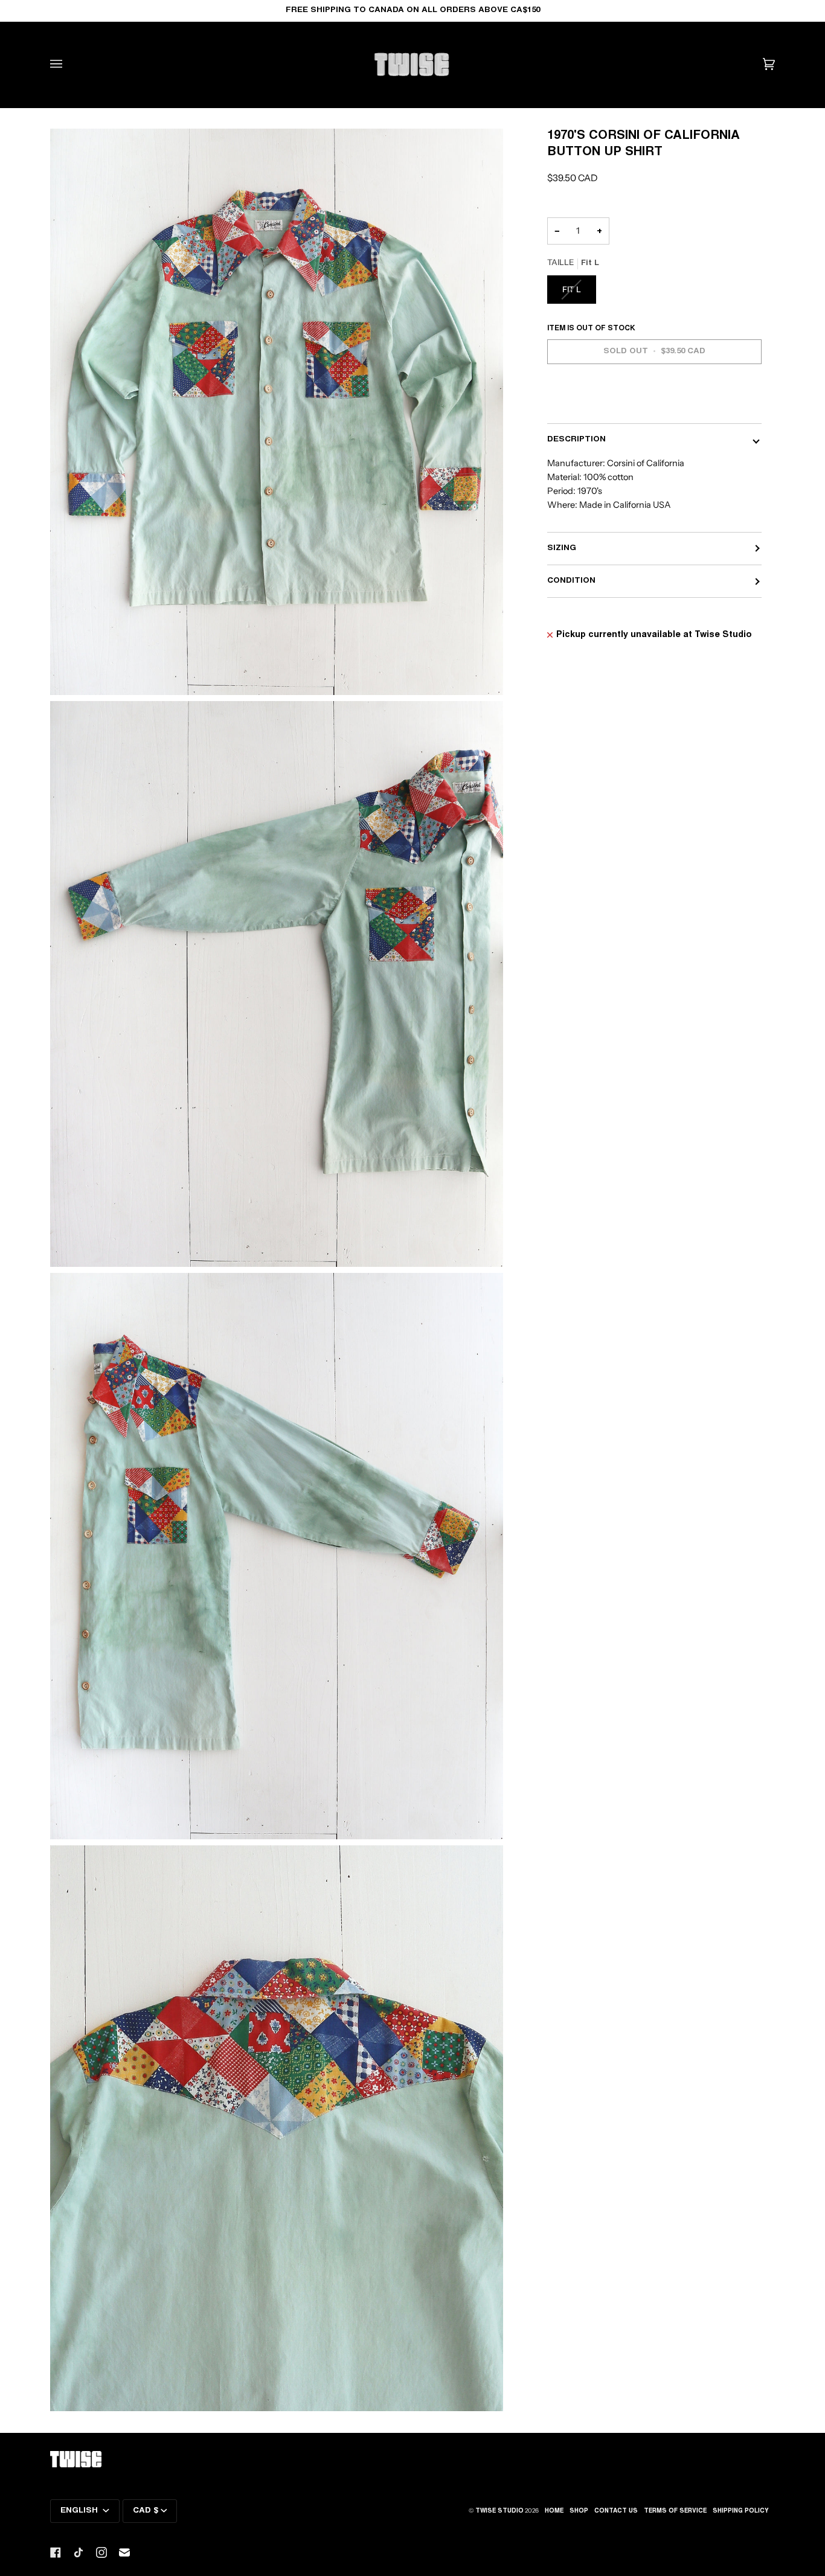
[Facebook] (56, 2552)
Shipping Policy (741, 2511)
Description (576, 440)
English (80, 2511)
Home (554, 2511)
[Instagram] (101, 2552)
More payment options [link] (597, 404)
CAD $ (146, 2511)
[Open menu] (68, 64)
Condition (571, 581)
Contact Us (616, 2511)
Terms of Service (675, 2511)
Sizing (562, 548)
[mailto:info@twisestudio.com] (124, 2552)
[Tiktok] (79, 2552)
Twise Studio (499, 2511)
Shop (579, 2511)
